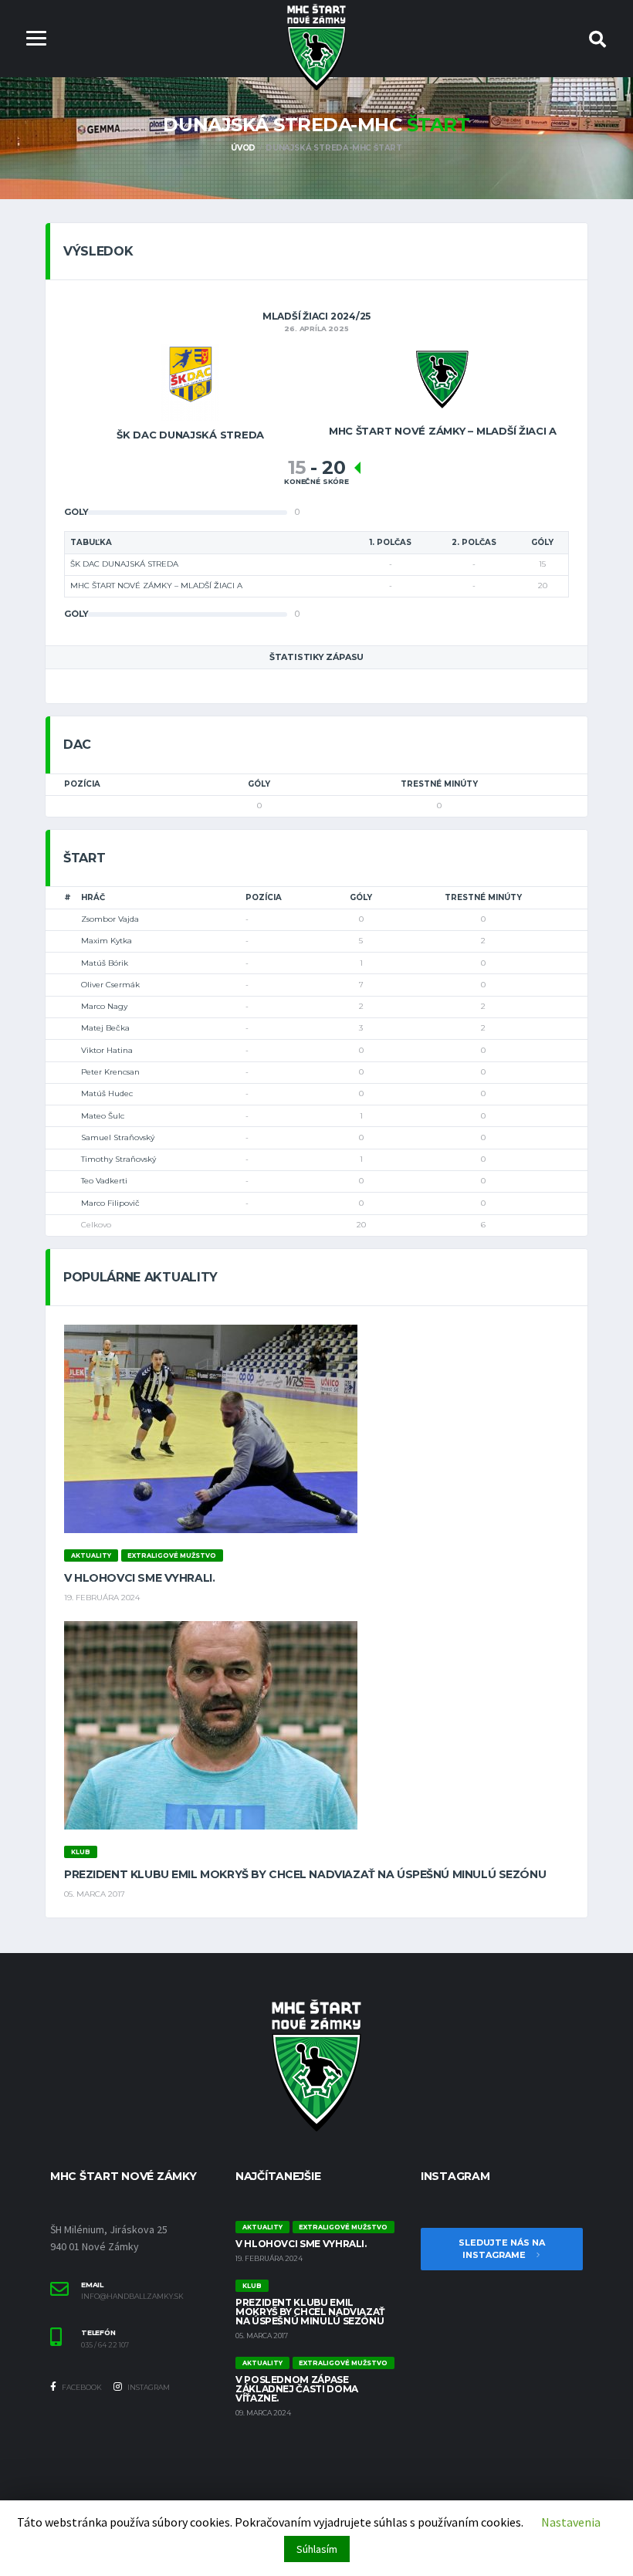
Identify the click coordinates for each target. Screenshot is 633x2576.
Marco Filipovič (110, 1203)
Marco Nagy (104, 1006)
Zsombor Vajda (110, 919)
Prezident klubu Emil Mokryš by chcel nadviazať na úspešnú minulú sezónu (305, 1874)
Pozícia (82, 784)
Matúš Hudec (107, 1093)
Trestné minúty (439, 784)
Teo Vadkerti (104, 1181)
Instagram (148, 2387)
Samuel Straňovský (118, 1137)
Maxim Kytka (107, 941)
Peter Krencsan (110, 1072)
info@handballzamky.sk (132, 2297)
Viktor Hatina (107, 1050)
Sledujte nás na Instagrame (502, 2249)
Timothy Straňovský (118, 1159)
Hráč (93, 897)
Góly (259, 784)
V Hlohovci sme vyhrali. (139, 1578)
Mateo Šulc (103, 1116)
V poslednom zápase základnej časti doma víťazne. (297, 2389)
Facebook (81, 2387)
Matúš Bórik (105, 963)
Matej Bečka (105, 1028)
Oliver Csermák (110, 985)
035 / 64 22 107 (105, 2345)
